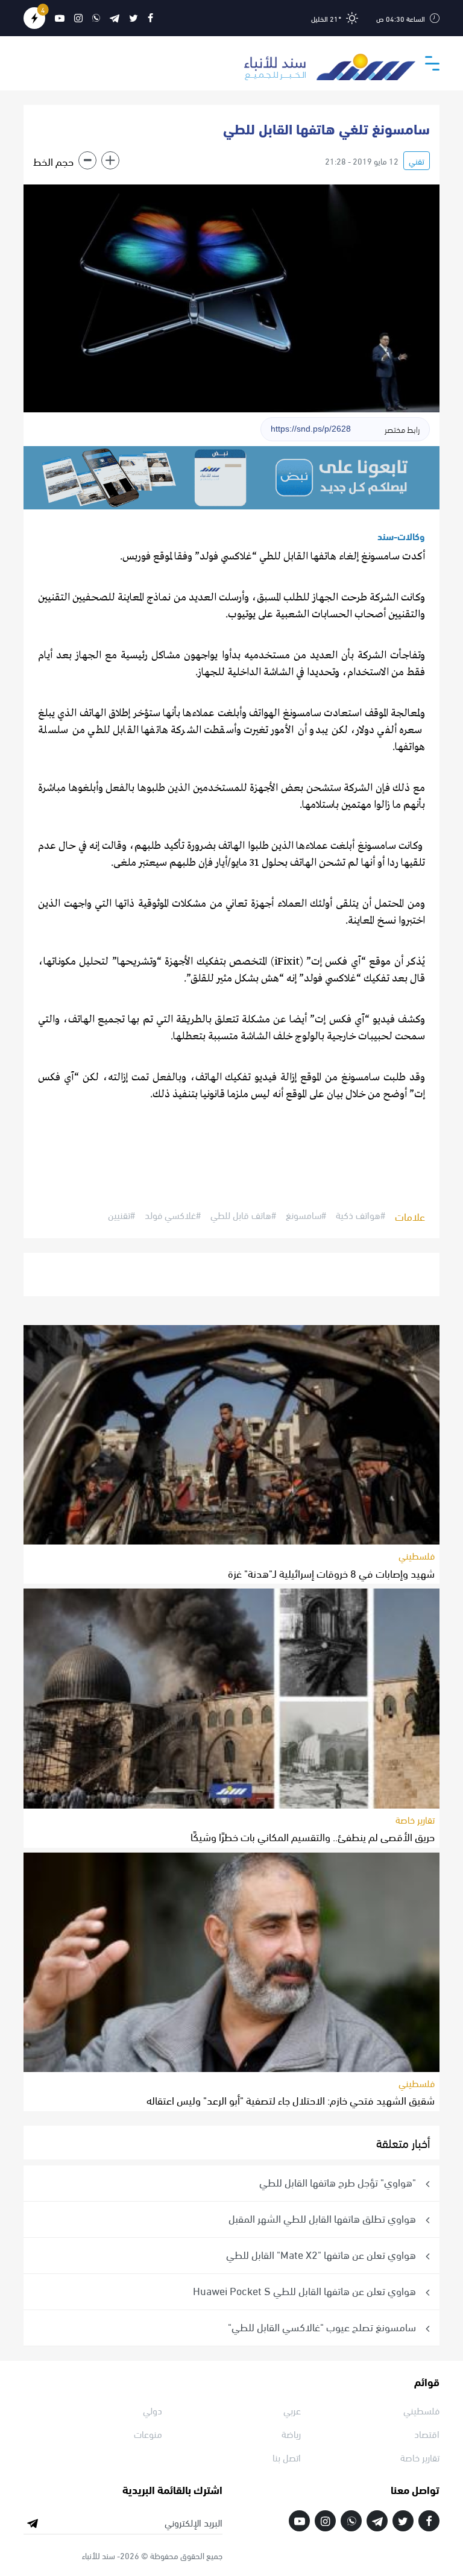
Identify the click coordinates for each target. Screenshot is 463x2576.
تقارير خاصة (415, 1819)
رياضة (291, 2433)
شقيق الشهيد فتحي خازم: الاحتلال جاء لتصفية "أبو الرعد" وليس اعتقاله (291, 2099)
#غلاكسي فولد (173, 1215)
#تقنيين (121, 1215)
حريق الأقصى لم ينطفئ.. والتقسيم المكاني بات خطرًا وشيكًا (313, 1836)
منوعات (148, 2433)
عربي (292, 2410)
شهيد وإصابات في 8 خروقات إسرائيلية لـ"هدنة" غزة (331, 1573)
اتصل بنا (287, 2457)
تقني (417, 161)
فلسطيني (417, 1555)
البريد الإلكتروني (194, 2522)
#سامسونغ (306, 1215)
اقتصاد (427, 2433)
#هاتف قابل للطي (243, 1215)
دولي (153, 2410)
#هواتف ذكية (361, 1215)
